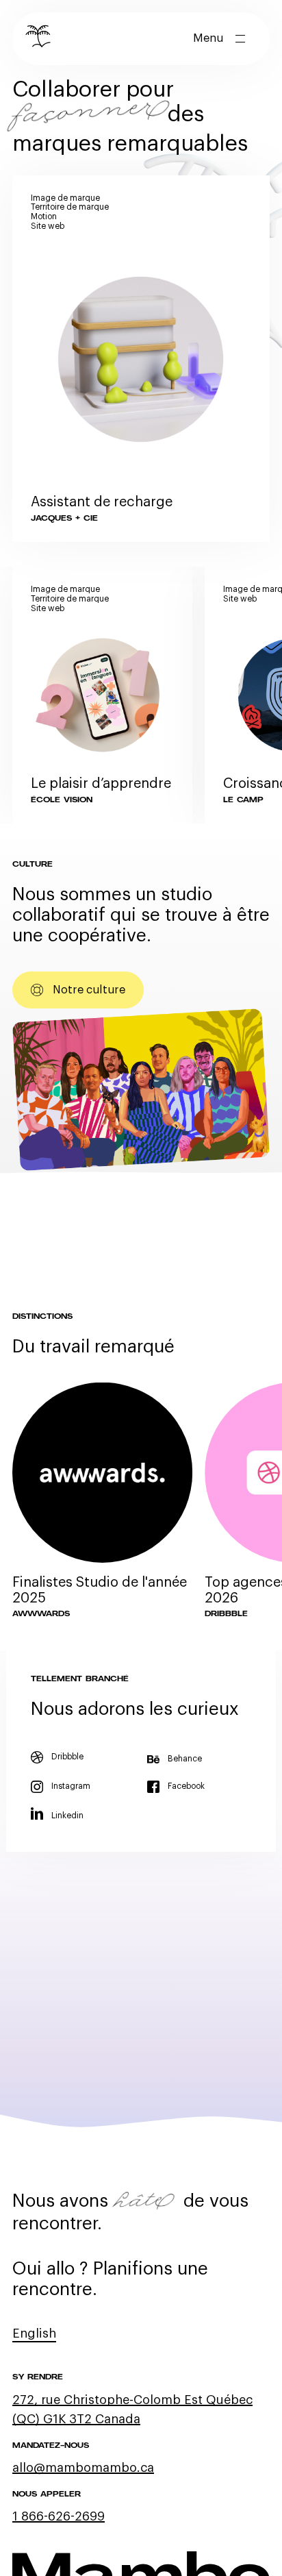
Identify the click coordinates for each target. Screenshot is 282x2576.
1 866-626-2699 (59, 2516)
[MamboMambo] (39, 39)
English (34, 2333)
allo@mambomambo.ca (83, 2468)
